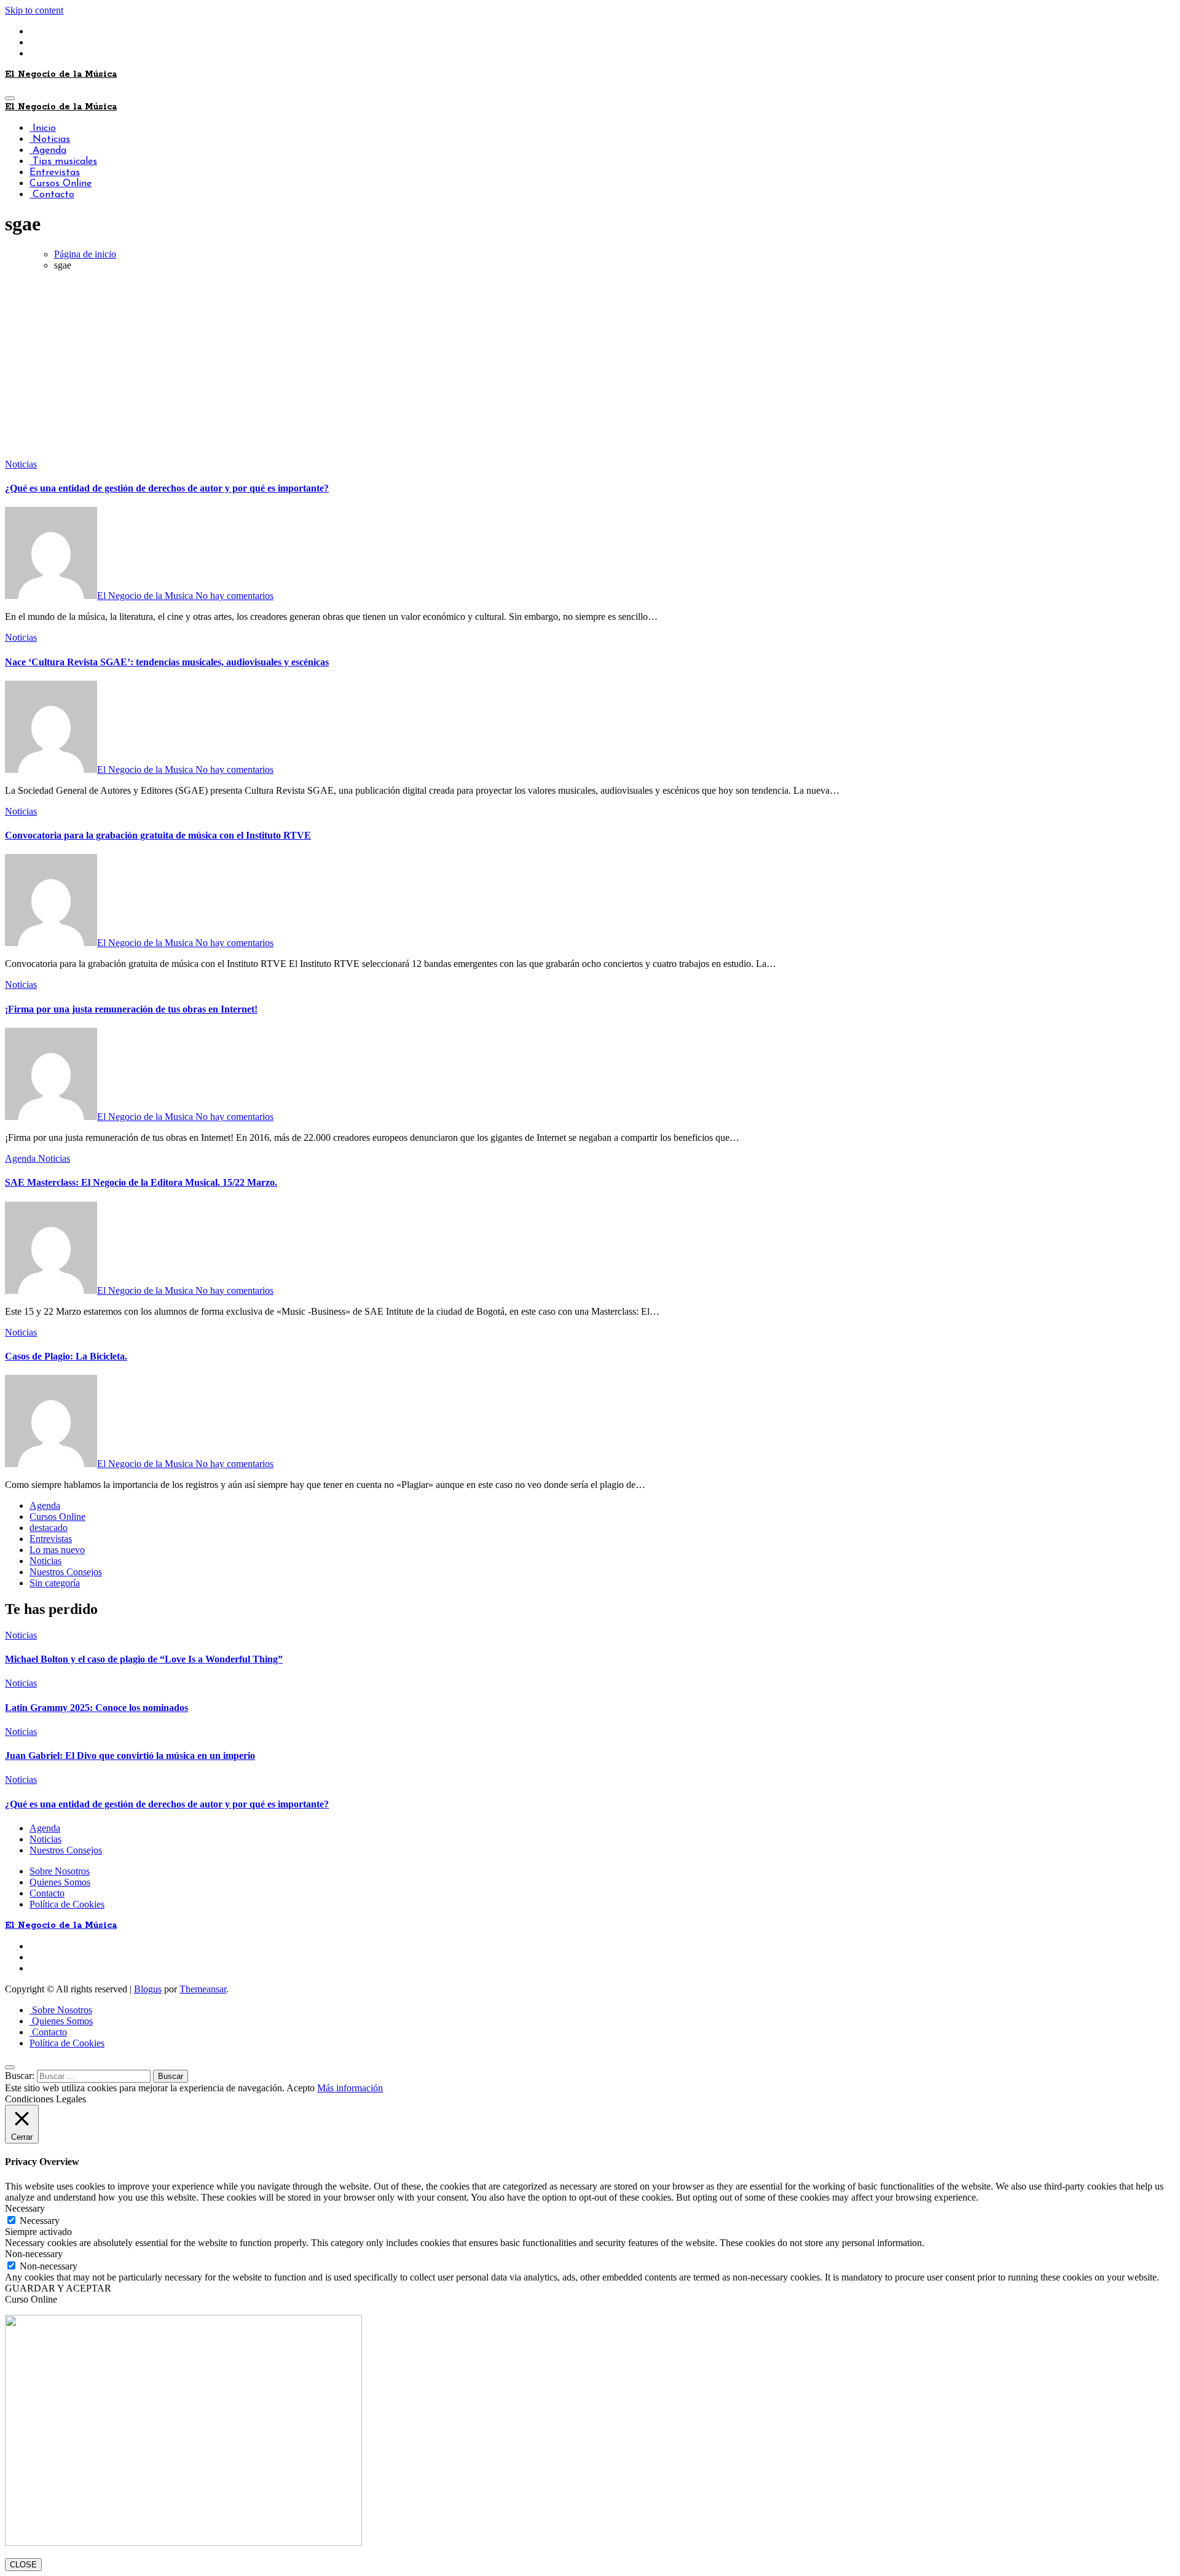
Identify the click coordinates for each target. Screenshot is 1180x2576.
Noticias (50, 139)
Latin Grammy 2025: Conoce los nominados (96, 1708)
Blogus (148, 1989)
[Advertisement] (590, 367)
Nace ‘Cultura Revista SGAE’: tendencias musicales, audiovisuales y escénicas (167, 662)
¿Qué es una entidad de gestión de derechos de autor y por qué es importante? (167, 488)
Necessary (40, 2221)
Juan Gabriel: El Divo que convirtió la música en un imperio (130, 1756)
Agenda (48, 151)
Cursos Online (61, 184)
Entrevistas (55, 173)
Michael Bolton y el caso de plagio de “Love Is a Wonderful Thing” (144, 1659)
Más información (350, 2088)
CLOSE (23, 2565)
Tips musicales (63, 162)
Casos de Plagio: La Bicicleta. (66, 1356)
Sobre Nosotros (60, 1871)
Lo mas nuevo (57, 1550)
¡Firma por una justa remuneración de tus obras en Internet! (131, 1009)
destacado (49, 1528)
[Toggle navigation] (10, 98)
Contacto (52, 195)
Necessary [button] (25, 2208)
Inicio (43, 128)
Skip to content (34, 10)
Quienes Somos (60, 1882)
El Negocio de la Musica (146, 596)
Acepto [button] (301, 2088)
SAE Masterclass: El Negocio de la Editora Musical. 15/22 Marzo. (141, 1182)
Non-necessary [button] (34, 2254)
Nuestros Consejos (66, 1572)
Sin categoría (55, 1583)
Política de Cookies (67, 1904)
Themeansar (203, 1989)
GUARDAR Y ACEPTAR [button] (58, 2288)
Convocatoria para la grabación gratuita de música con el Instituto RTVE (158, 835)
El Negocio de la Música (61, 74)
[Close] (10, 2067)
